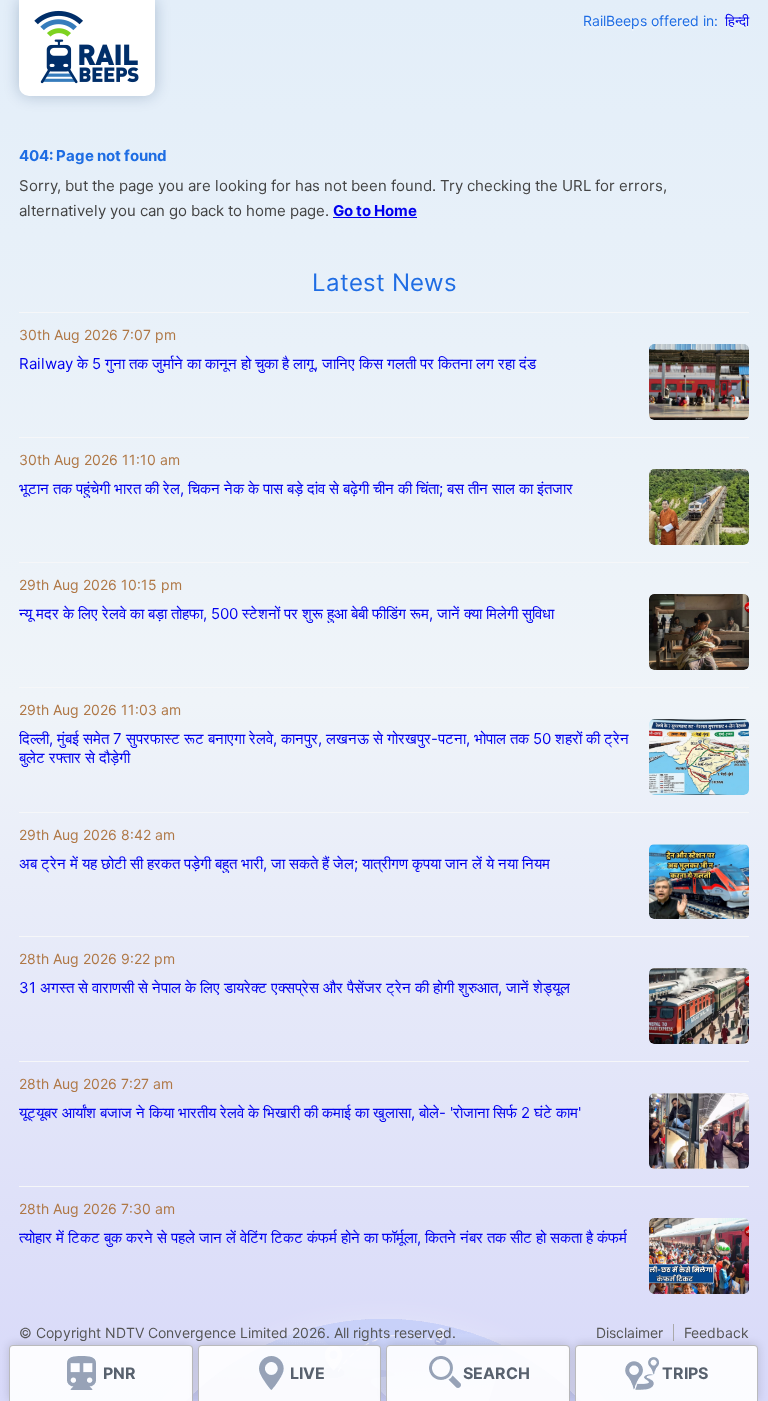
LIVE (307, 1373)
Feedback (716, 1332)
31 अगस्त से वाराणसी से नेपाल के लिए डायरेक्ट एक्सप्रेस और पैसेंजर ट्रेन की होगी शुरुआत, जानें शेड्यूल (294, 987)
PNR (119, 1373)
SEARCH (496, 1373)
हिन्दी (737, 20)
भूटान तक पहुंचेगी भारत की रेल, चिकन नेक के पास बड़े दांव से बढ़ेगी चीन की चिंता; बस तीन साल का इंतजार (296, 488)
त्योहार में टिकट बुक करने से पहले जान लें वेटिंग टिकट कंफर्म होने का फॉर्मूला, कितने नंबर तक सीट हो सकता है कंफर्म (323, 1237)
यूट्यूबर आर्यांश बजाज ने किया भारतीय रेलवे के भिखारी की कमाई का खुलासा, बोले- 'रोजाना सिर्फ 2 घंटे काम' (300, 1112)
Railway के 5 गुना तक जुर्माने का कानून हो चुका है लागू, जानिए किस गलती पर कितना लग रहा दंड (277, 363)
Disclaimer (629, 1332)
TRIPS (685, 1373)
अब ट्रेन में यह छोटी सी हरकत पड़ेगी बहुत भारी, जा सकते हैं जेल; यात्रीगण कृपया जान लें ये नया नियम (286, 863)
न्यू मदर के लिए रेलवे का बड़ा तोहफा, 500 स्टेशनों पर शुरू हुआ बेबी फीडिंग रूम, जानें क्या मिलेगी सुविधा (286, 613)
